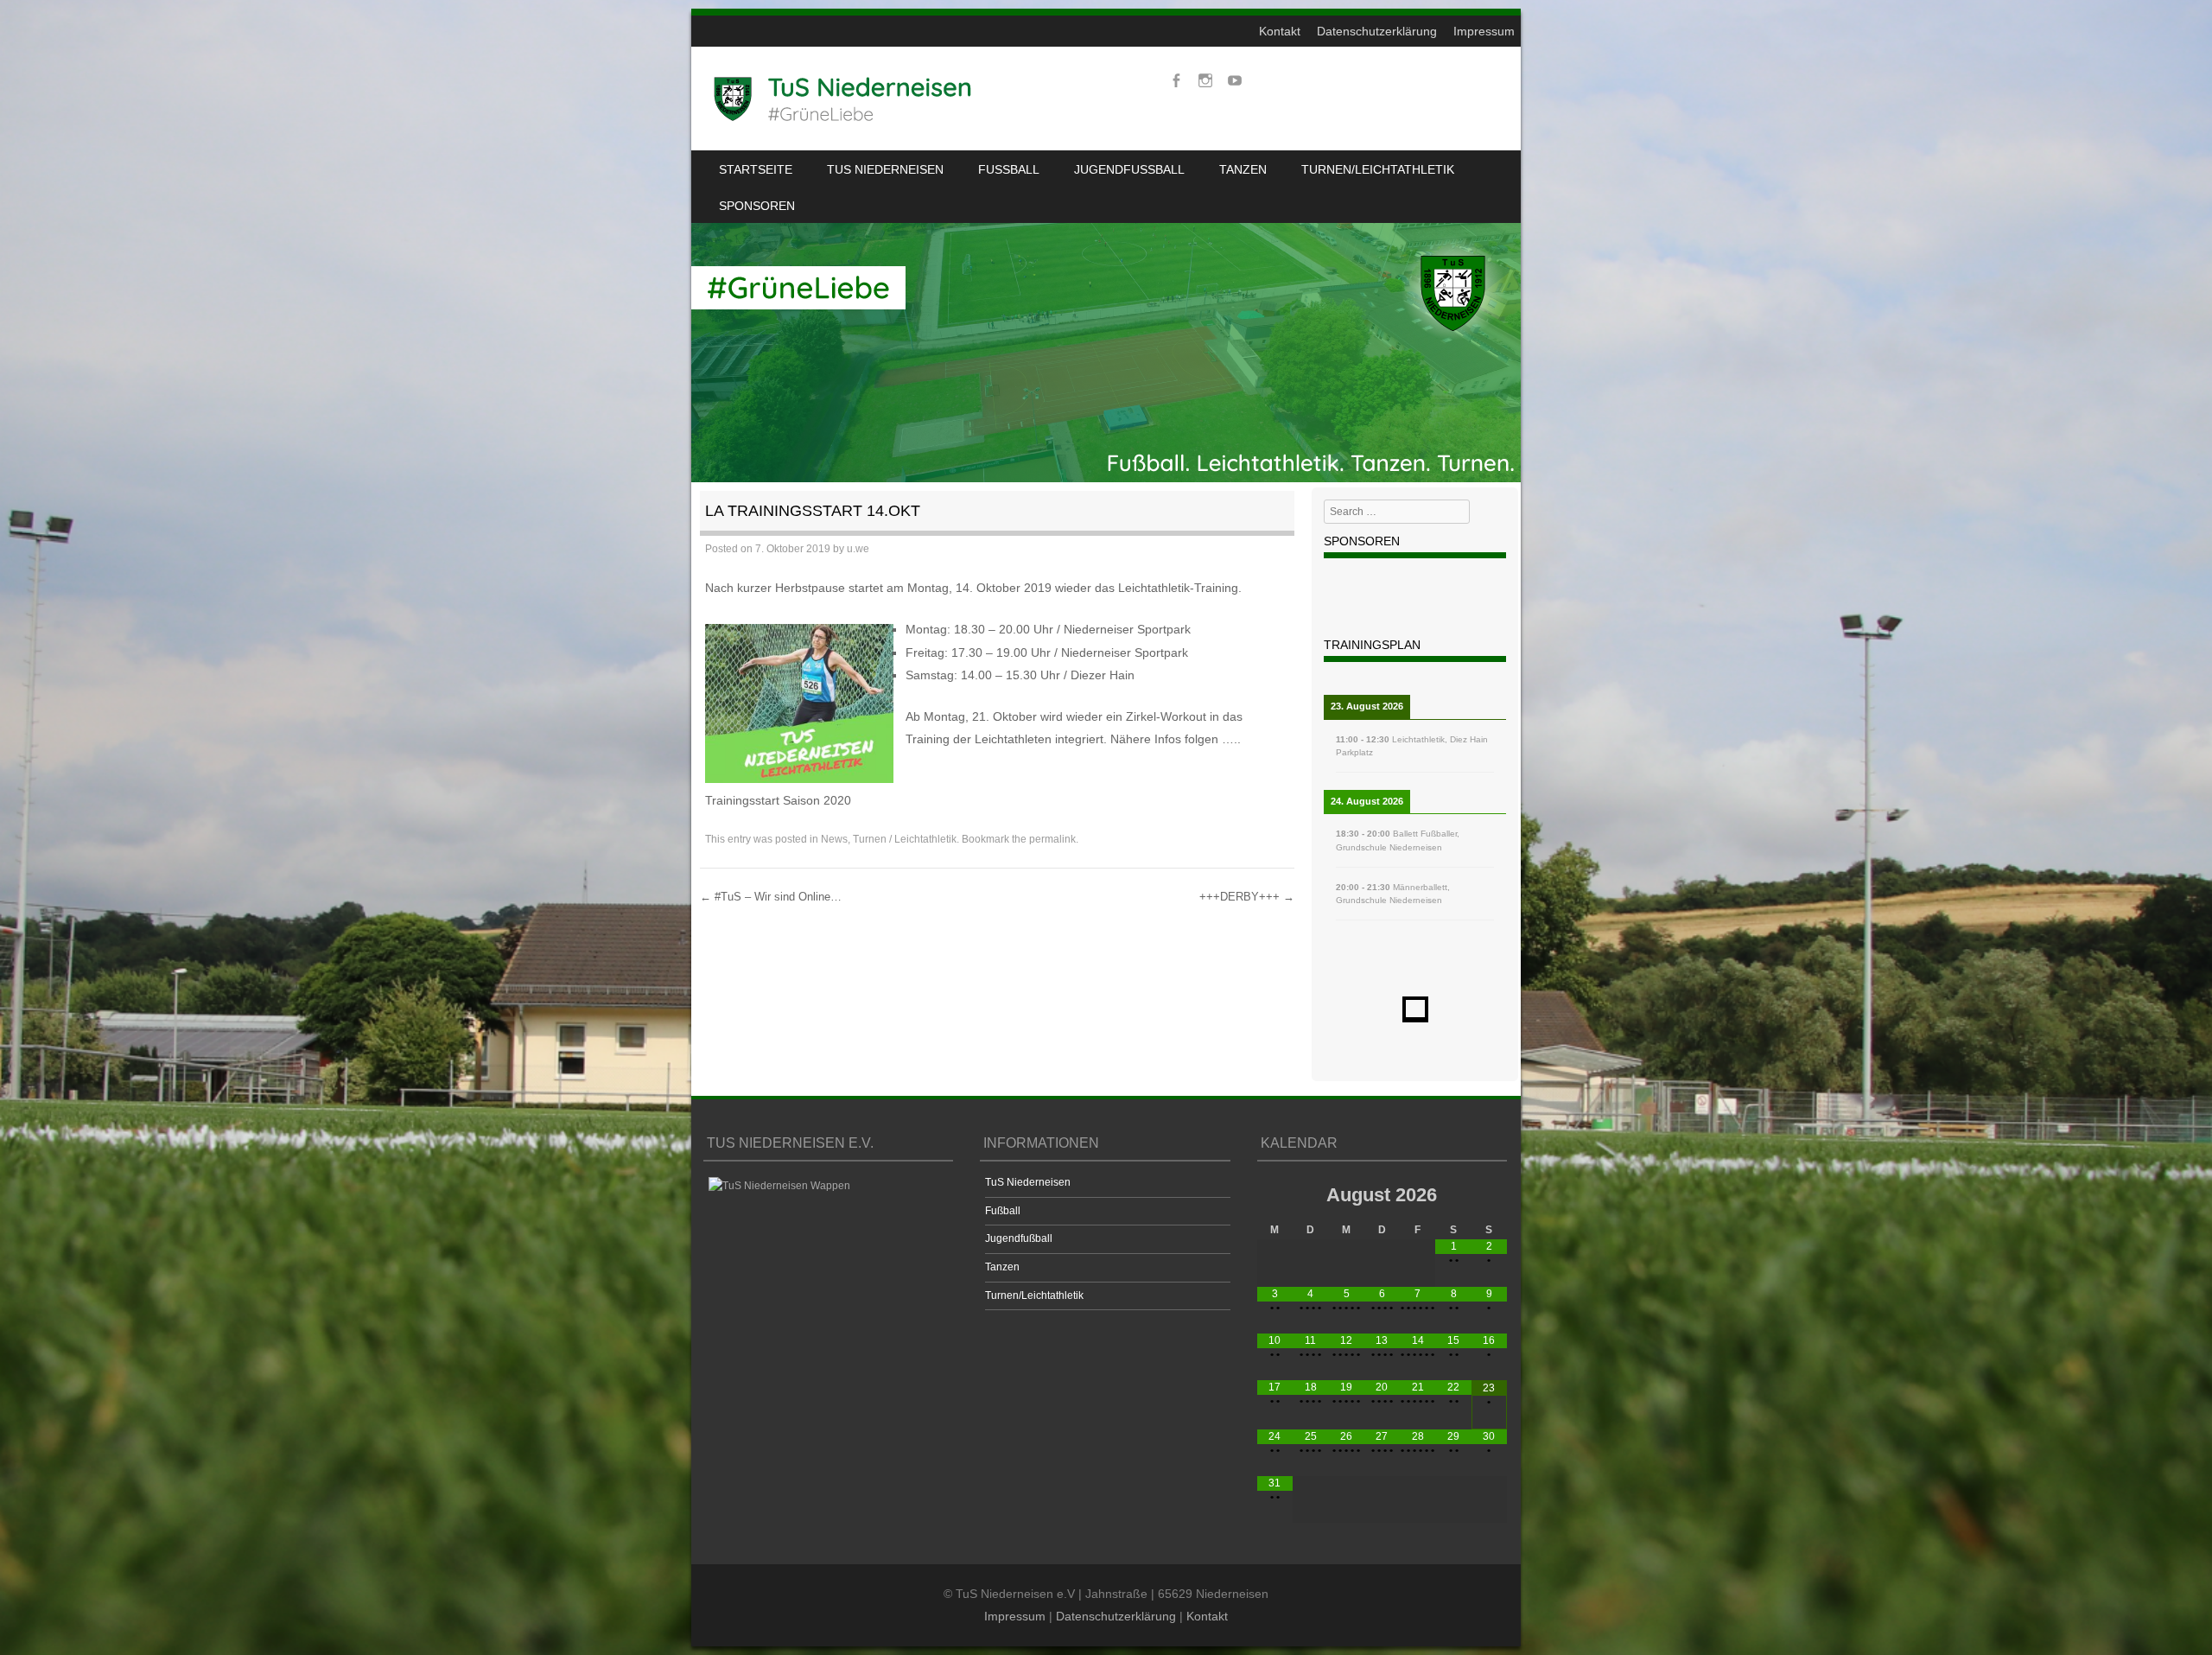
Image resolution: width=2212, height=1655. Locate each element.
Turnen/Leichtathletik (1378, 169)
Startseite (756, 169)
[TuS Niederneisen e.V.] (843, 99)
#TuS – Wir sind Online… (771, 897)
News (834, 839)
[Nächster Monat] (1489, 1194)
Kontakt (1280, 31)
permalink (1052, 839)
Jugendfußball (1129, 169)
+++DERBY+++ (1247, 897)
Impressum (1484, 31)
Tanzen (1243, 169)
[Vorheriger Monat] (1275, 1194)
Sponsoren (757, 206)
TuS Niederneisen (885, 169)
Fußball (1009, 169)
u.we (858, 549)
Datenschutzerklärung (1377, 31)
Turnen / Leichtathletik (905, 839)
